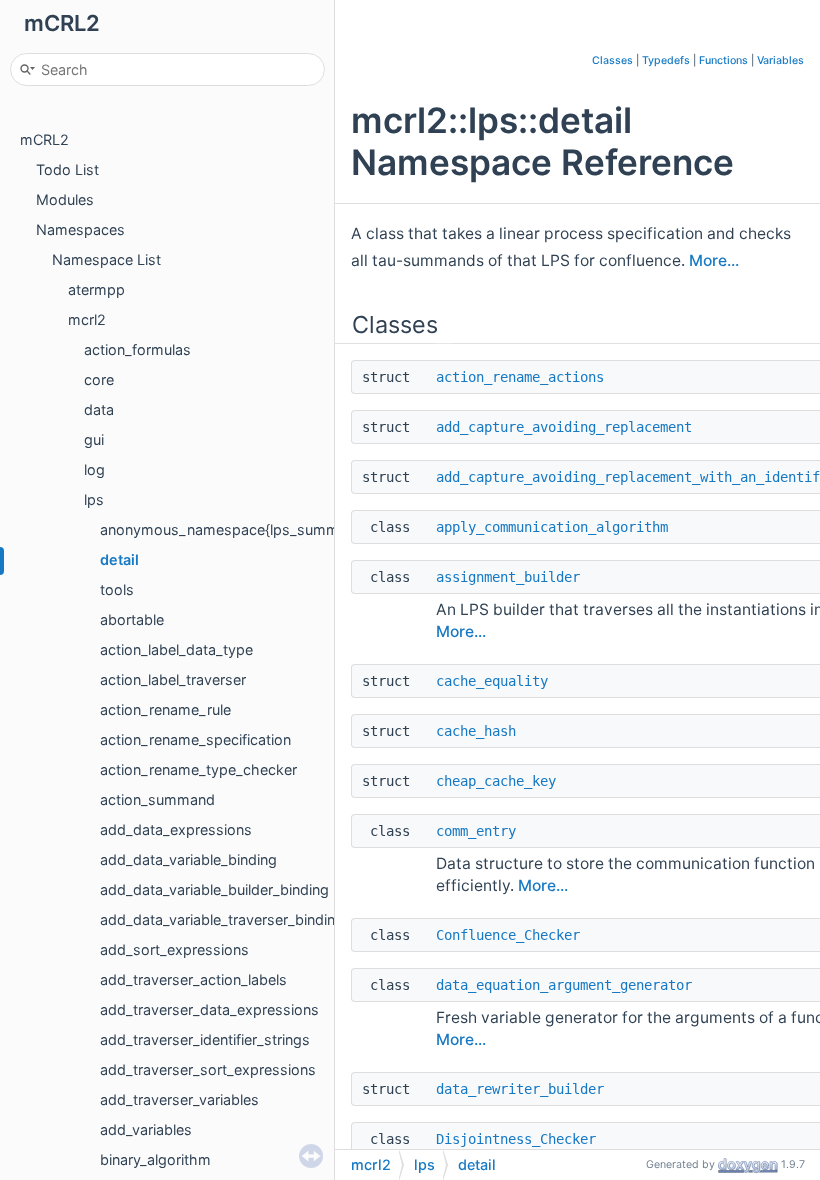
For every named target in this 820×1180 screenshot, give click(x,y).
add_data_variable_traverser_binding (222, 919)
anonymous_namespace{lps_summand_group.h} (264, 529)
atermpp (96, 289)
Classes (612, 60)
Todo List (67, 169)
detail (119, 559)
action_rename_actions (520, 377)
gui (94, 439)
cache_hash (476, 731)
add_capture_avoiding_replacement (564, 427)
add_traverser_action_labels (193, 979)
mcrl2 (87, 319)
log (94, 469)
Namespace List (106, 259)
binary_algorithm (155, 1159)
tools (117, 589)
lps (94, 499)
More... (714, 260)
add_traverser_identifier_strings (205, 1039)
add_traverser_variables (179, 1099)
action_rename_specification (195, 739)
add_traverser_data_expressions (209, 1009)
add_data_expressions (176, 829)
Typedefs (666, 60)
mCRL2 (44, 139)
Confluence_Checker (508, 935)
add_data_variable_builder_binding (214, 889)
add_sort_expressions (174, 949)
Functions (723, 60)
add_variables (146, 1129)
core (99, 379)
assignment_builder (508, 577)
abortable (132, 619)
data (99, 409)
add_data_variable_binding (188, 859)
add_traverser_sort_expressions (208, 1069)
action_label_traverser (173, 679)
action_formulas (137, 349)
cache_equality (492, 681)
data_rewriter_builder (520, 1089)
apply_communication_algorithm (552, 527)
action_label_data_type (176, 649)
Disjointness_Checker (516, 1139)
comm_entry (476, 831)
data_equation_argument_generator (564, 985)
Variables (780, 60)
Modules (65, 199)
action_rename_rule (165, 709)
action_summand (157, 799)
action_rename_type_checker (198, 769)
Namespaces (80, 229)
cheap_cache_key (496, 781)
